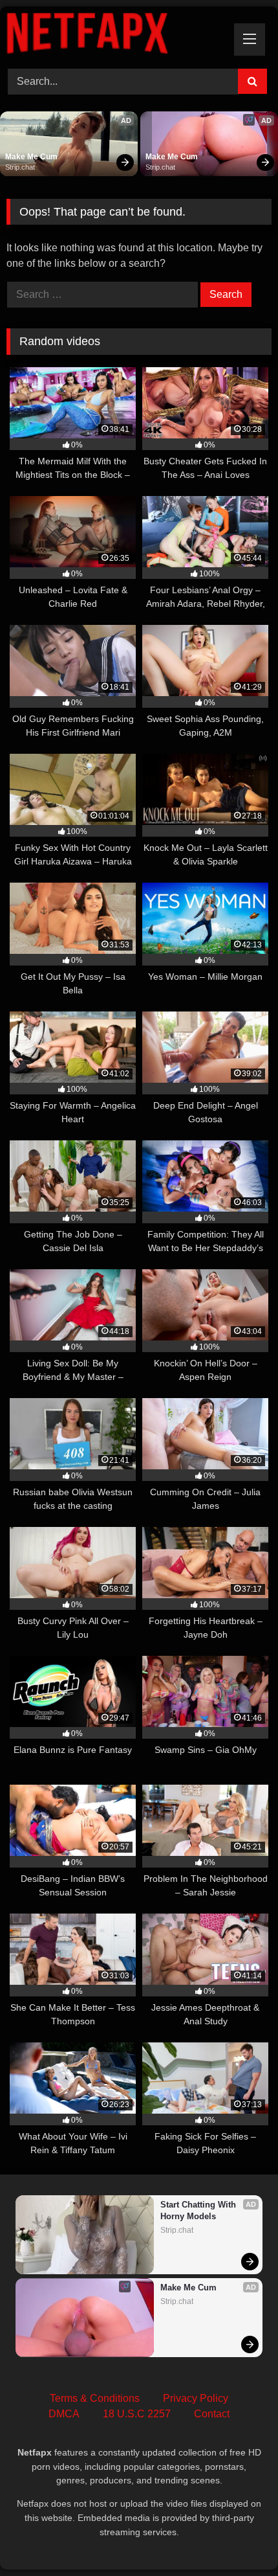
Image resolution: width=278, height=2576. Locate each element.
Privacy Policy (196, 2398)
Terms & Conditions (95, 2398)
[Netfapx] (114, 36)
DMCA (64, 2414)
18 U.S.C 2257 (137, 2414)
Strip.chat (20, 167)
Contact (212, 2414)
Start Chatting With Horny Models (199, 2210)
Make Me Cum (31, 157)
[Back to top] (238, 2537)
